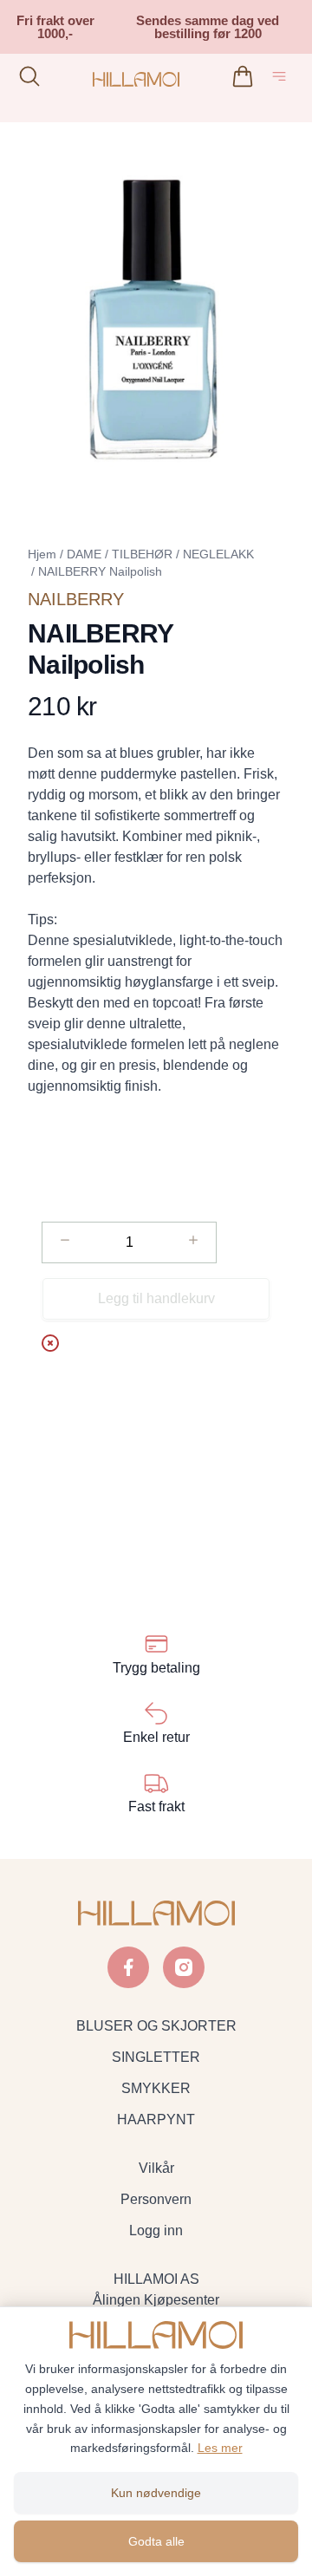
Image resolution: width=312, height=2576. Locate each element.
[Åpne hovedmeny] (283, 79)
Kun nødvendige (156, 2493)
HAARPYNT (156, 2119)
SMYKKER (156, 2088)
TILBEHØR (142, 554)
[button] (156, 316)
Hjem (42, 554)
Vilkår (156, 2168)
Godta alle (156, 2541)
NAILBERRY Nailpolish (100, 571)
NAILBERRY (76, 599)
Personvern (156, 2199)
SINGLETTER (156, 2057)
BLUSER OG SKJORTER (156, 2026)
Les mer (220, 2448)
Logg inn (156, 2230)
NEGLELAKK (218, 554)
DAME (84, 554)
